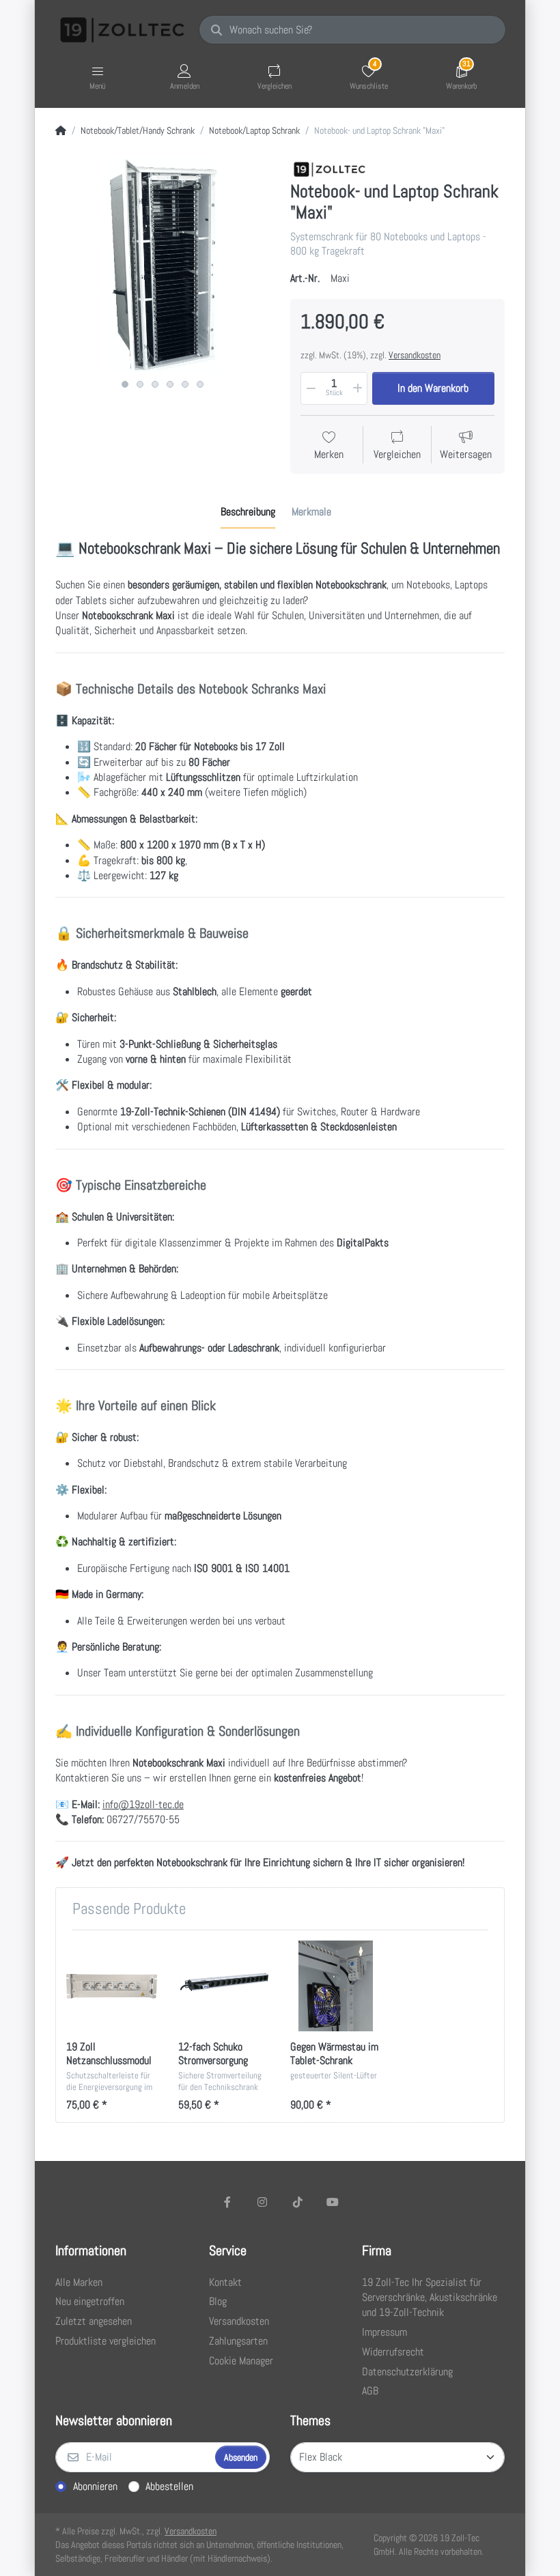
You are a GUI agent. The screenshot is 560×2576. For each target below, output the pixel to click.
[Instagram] (262, 2202)
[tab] (248, 513)
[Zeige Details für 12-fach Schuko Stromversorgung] (224, 1986)
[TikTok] (298, 2202)
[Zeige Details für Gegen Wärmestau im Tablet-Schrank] (336, 1986)
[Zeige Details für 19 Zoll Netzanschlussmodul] (112, 1986)
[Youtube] (333, 2202)
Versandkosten (415, 355)
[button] (310, 388)
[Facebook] (227, 2202)
